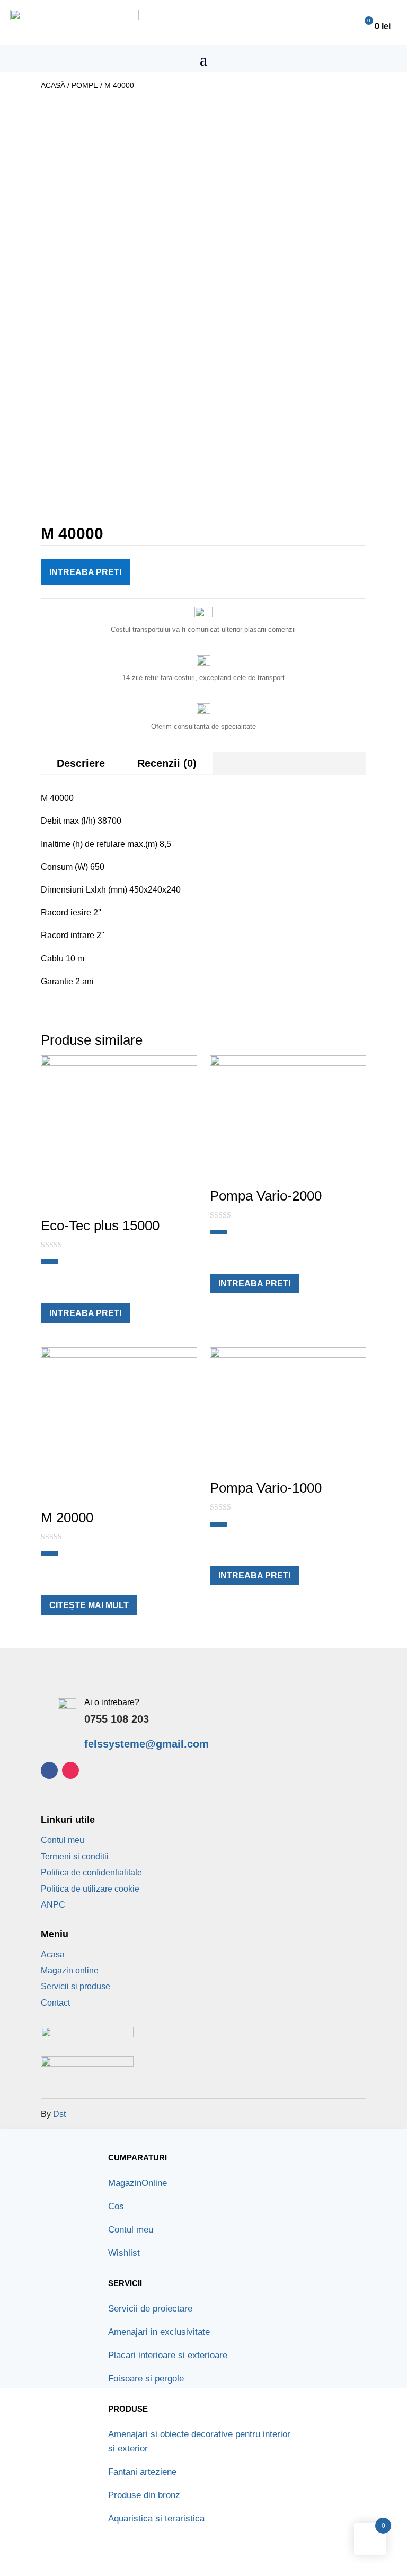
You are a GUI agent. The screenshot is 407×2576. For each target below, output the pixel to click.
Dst (59, 2114)
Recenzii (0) (167, 763)
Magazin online (70, 1970)
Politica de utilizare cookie (90, 1889)
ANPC (53, 1905)
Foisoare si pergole (146, 2379)
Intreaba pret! (86, 572)
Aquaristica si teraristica (156, 2518)
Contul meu (63, 1840)
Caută (249, 23)
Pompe (85, 85)
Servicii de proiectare (150, 2309)
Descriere (81, 763)
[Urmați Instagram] (70, 1770)
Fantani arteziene (142, 2472)
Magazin (138, 2183)
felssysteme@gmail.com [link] (147, 1744)
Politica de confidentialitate (91, 1872)
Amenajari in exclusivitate (159, 2332)
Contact (55, 2003)
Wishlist (124, 2253)
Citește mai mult (89, 1605)
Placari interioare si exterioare (168, 2355)
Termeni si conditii (75, 1856)
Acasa (53, 1955)
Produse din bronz (144, 2495)
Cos (116, 2206)
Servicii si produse (76, 1986)
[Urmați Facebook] (49, 1770)
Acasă (53, 85)
